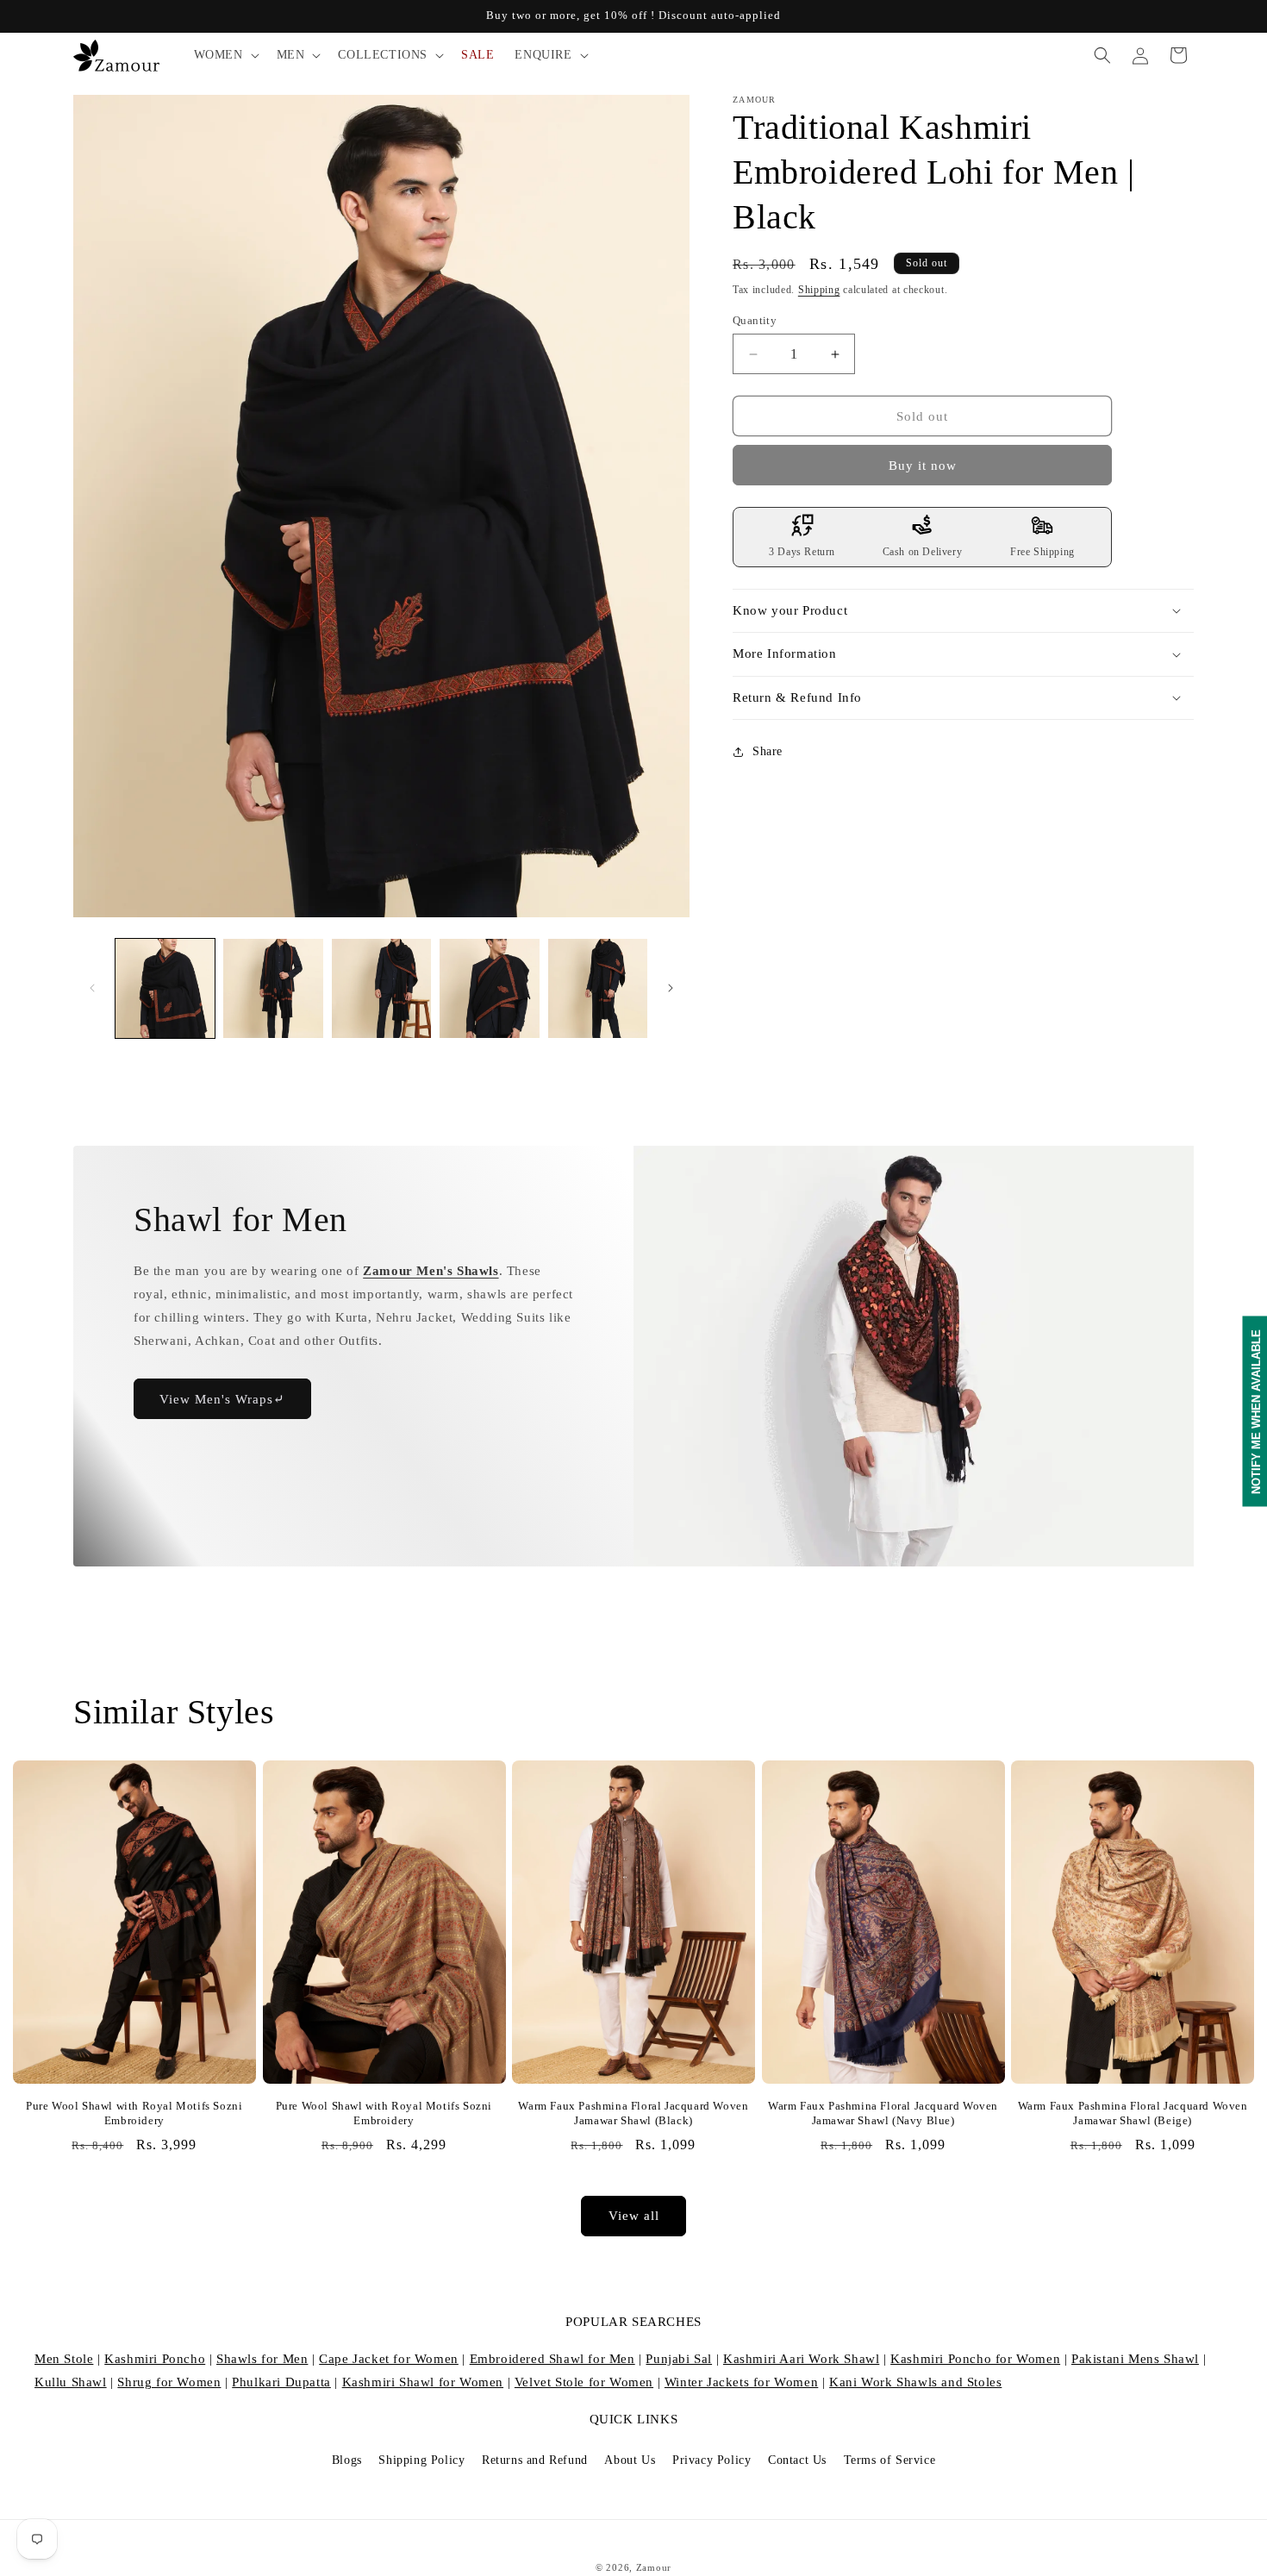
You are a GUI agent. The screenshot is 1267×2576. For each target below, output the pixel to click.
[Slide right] (671, 988)
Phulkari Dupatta (281, 2382)
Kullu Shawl (71, 2382)
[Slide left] (92, 988)
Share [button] (768, 751)
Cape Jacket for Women (389, 2359)
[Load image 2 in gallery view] (273, 988)
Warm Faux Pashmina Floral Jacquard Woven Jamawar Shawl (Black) (633, 2113)
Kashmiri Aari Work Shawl (801, 2359)
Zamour (654, 2567)
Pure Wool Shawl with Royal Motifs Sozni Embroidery (134, 2113)
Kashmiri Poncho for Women (975, 2359)
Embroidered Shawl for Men (552, 2359)
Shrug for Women (169, 2382)
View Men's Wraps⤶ (222, 1398)
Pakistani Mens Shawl (1135, 2359)
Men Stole (64, 2359)
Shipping (819, 290)
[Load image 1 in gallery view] (165, 988)
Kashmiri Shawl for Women (423, 2382)
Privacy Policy (712, 2460)
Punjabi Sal (679, 2359)
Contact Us (797, 2460)
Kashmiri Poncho (155, 2359)
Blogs (347, 2460)
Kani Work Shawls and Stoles (915, 2382)
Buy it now (923, 466)
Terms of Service (890, 2460)
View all (634, 2216)
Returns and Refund (535, 2460)
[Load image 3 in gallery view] (381, 988)
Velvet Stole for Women (584, 2382)
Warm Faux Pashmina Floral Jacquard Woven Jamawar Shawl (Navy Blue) (883, 2113)
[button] (225, 55)
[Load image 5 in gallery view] (598, 988)
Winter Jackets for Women (741, 2382)
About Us (630, 2460)
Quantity (755, 320)
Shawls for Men (262, 2359)
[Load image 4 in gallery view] (489, 988)
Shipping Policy (421, 2460)
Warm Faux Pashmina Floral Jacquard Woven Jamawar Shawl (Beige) (1133, 2113)
